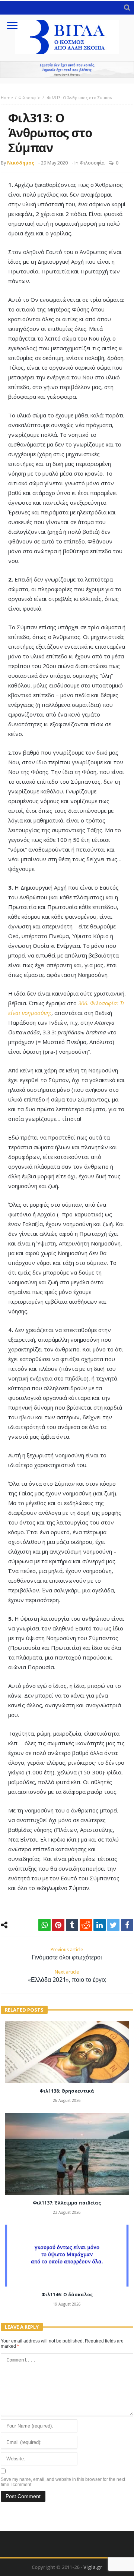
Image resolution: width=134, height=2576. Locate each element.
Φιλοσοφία (29, 98)
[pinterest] (58, 1925)
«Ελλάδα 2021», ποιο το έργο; (67, 1976)
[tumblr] (72, 1925)
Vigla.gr (93, 2567)
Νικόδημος (21, 163)
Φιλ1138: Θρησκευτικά (67, 2091)
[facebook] (127, 1925)
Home (7, 98)
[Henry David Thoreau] (67, 70)
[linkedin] (100, 1925)
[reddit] (86, 1925)
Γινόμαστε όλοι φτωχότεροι (67, 1954)
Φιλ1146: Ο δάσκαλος (67, 2295)
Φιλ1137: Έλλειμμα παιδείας (67, 2203)
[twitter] (113, 1925)
